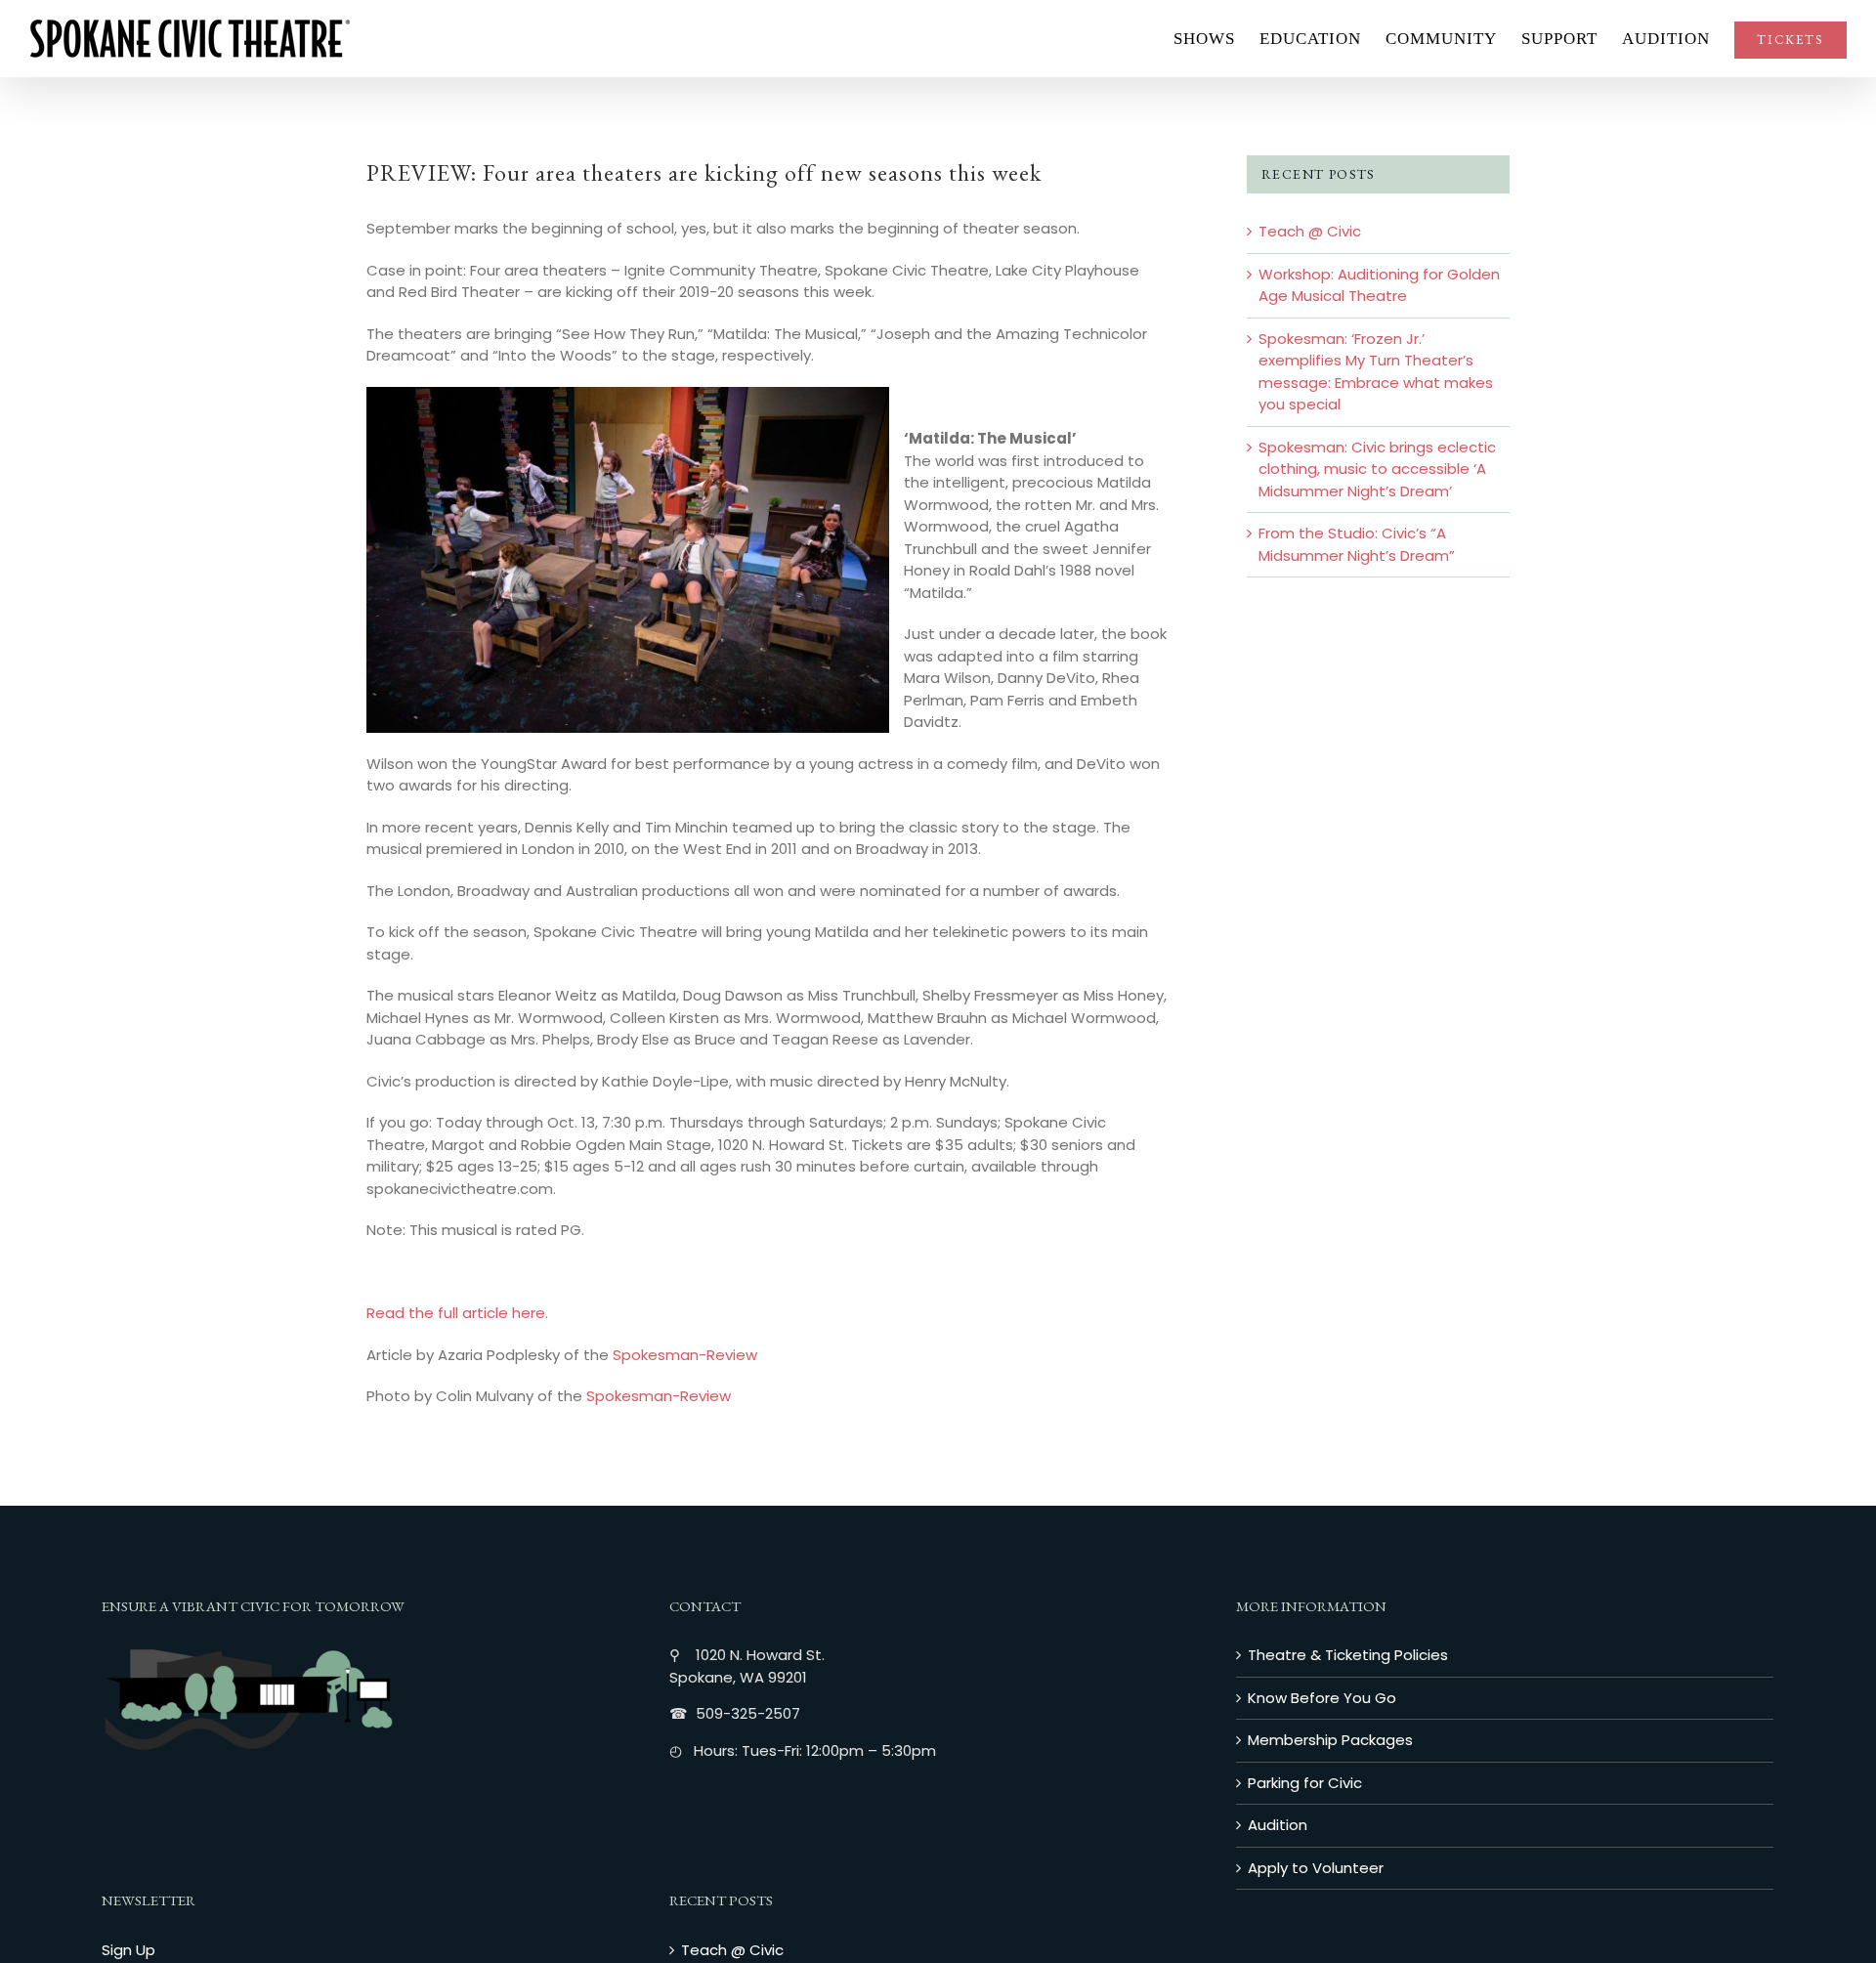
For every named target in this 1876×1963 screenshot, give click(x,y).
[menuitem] (1216, 39)
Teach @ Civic (1310, 231)
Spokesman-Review (685, 1355)
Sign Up (128, 1950)
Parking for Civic (1305, 1783)
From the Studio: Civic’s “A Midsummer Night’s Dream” (1357, 544)
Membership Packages (1330, 1740)
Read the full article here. (457, 1313)
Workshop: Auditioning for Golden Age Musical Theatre (1379, 285)
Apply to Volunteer (1316, 1868)
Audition (1278, 1825)
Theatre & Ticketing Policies (1348, 1655)
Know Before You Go (1322, 1698)
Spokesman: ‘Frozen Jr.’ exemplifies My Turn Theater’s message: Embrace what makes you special (1376, 372)
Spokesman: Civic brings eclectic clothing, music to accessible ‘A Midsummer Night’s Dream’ (1377, 469)
